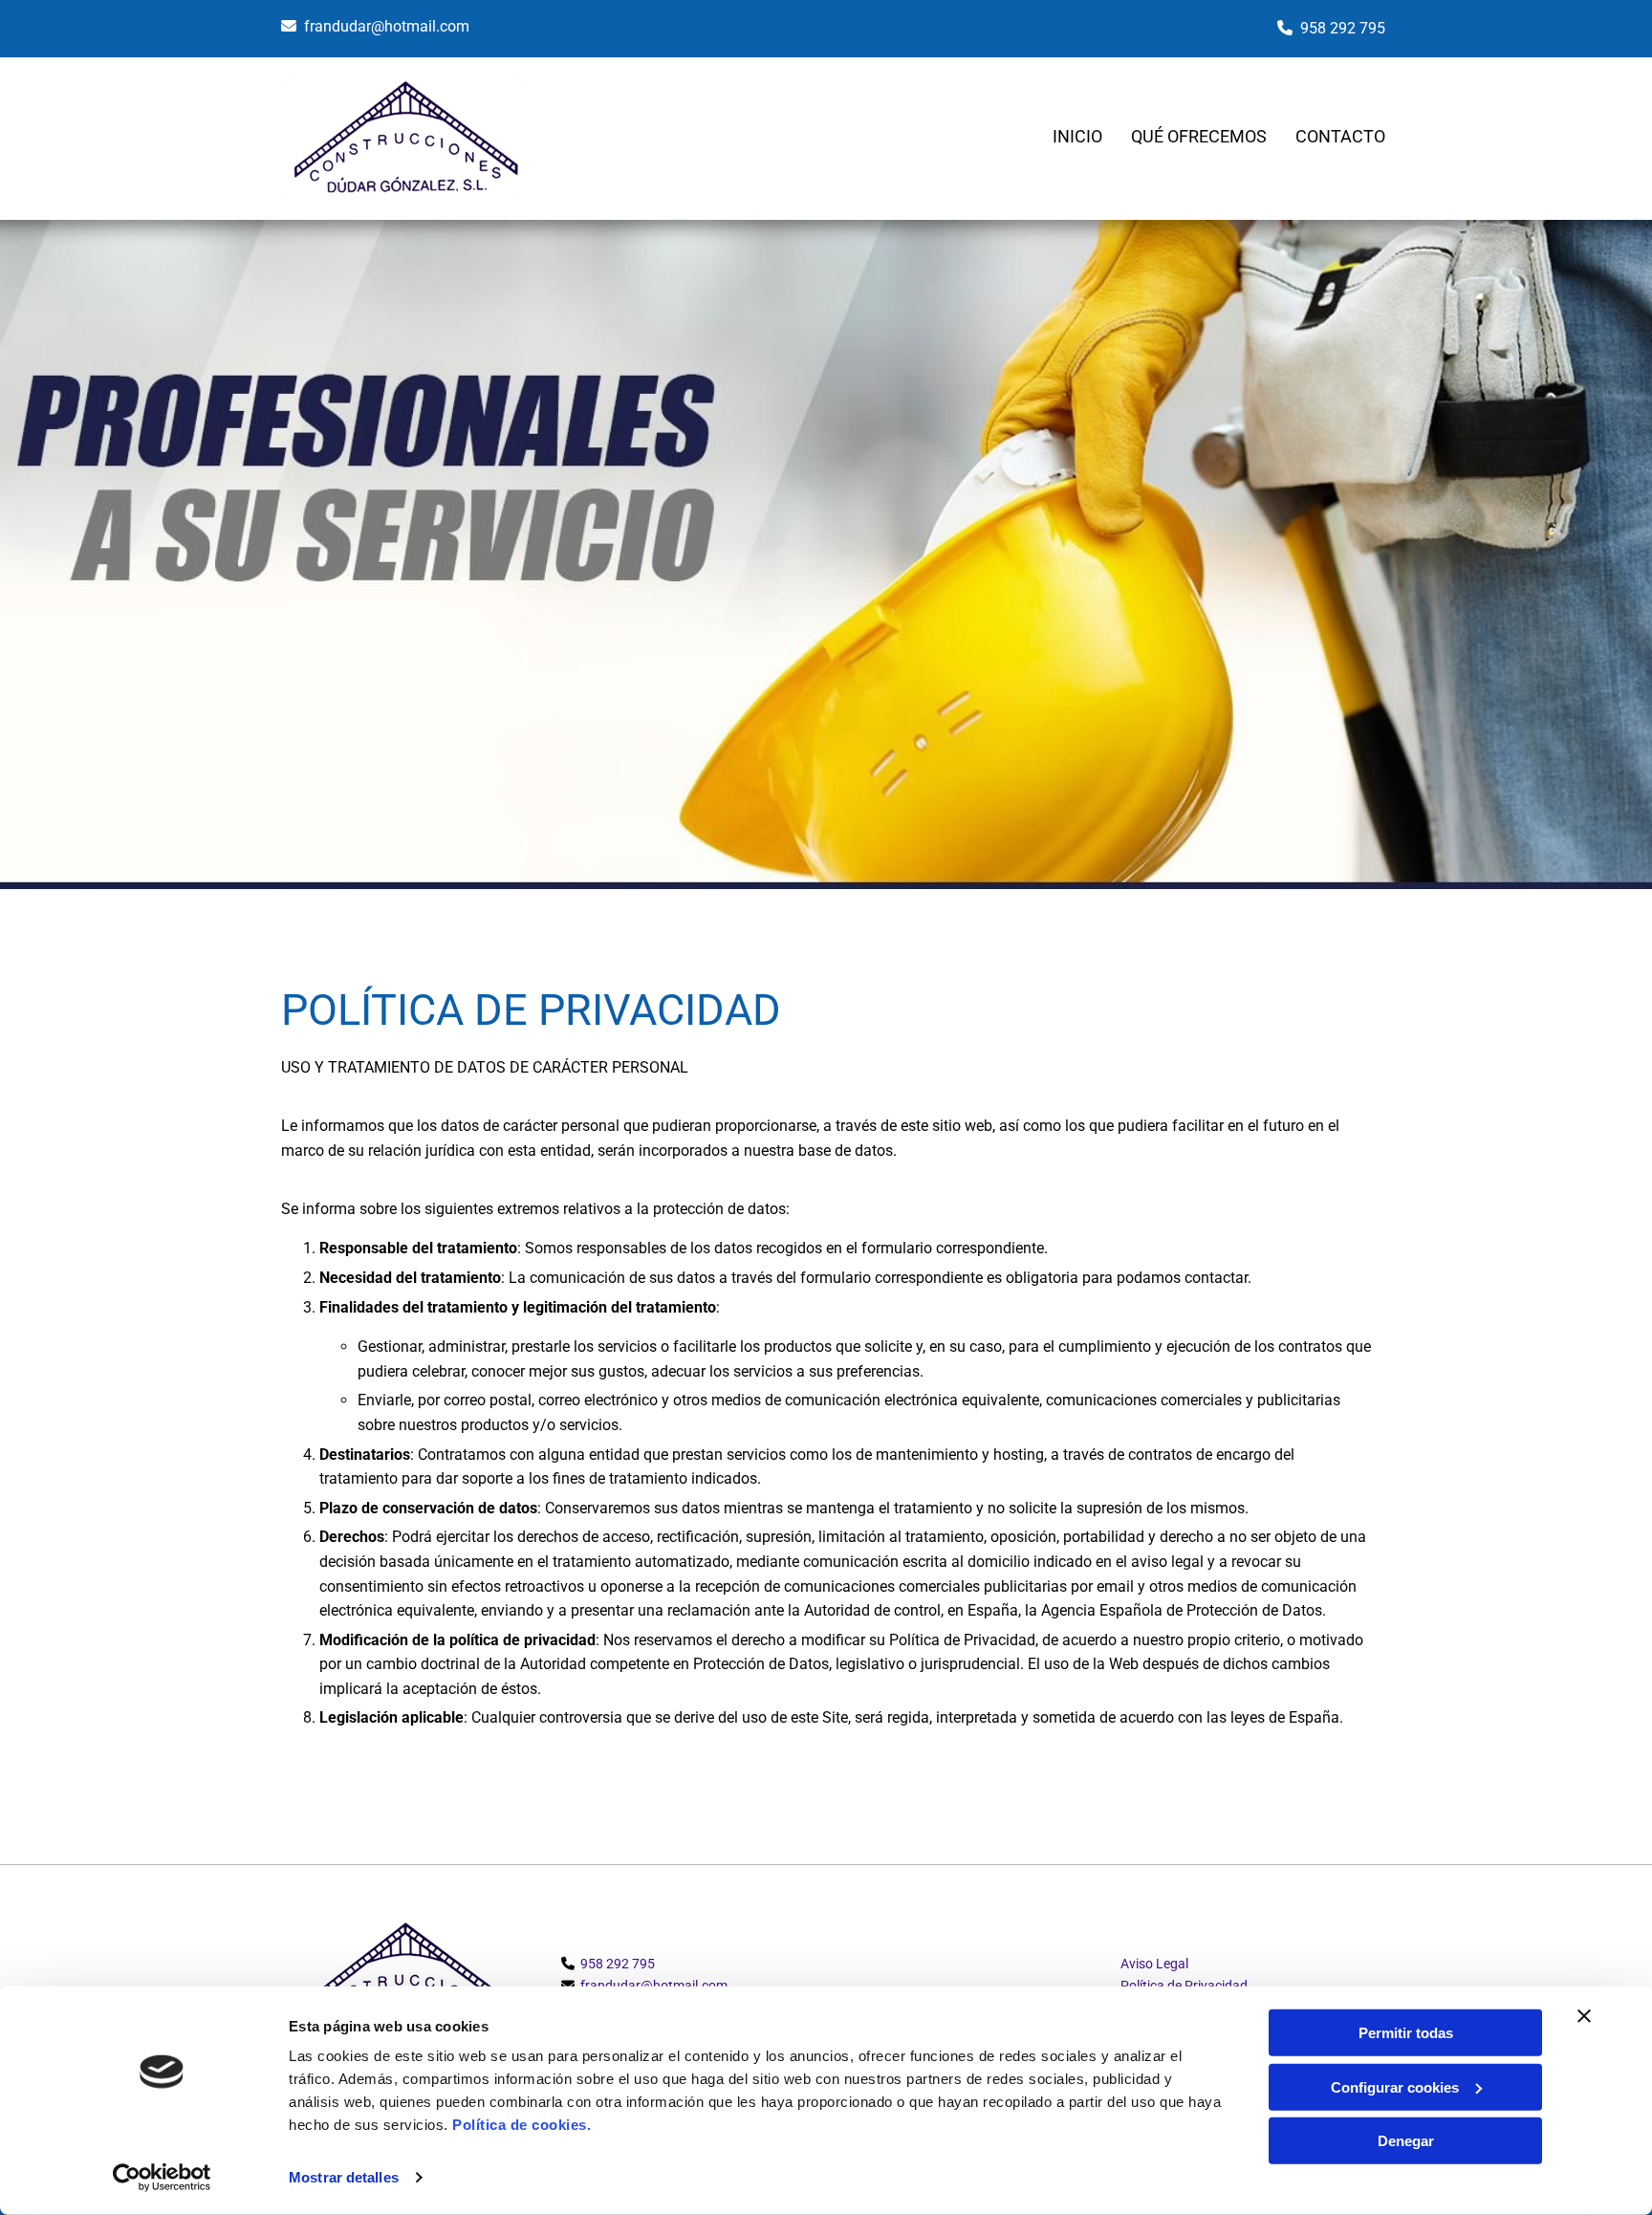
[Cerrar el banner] (1584, 2016)
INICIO (1077, 136)
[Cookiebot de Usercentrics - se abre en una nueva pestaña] (162, 2178)
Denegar (1406, 2141)
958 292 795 (1343, 28)
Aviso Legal (1154, 1964)
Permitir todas (1406, 2033)
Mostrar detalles (344, 2177)
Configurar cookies (1395, 2086)
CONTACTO (1340, 136)
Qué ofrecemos (1199, 136)
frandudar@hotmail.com (387, 26)
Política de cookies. (522, 2125)
